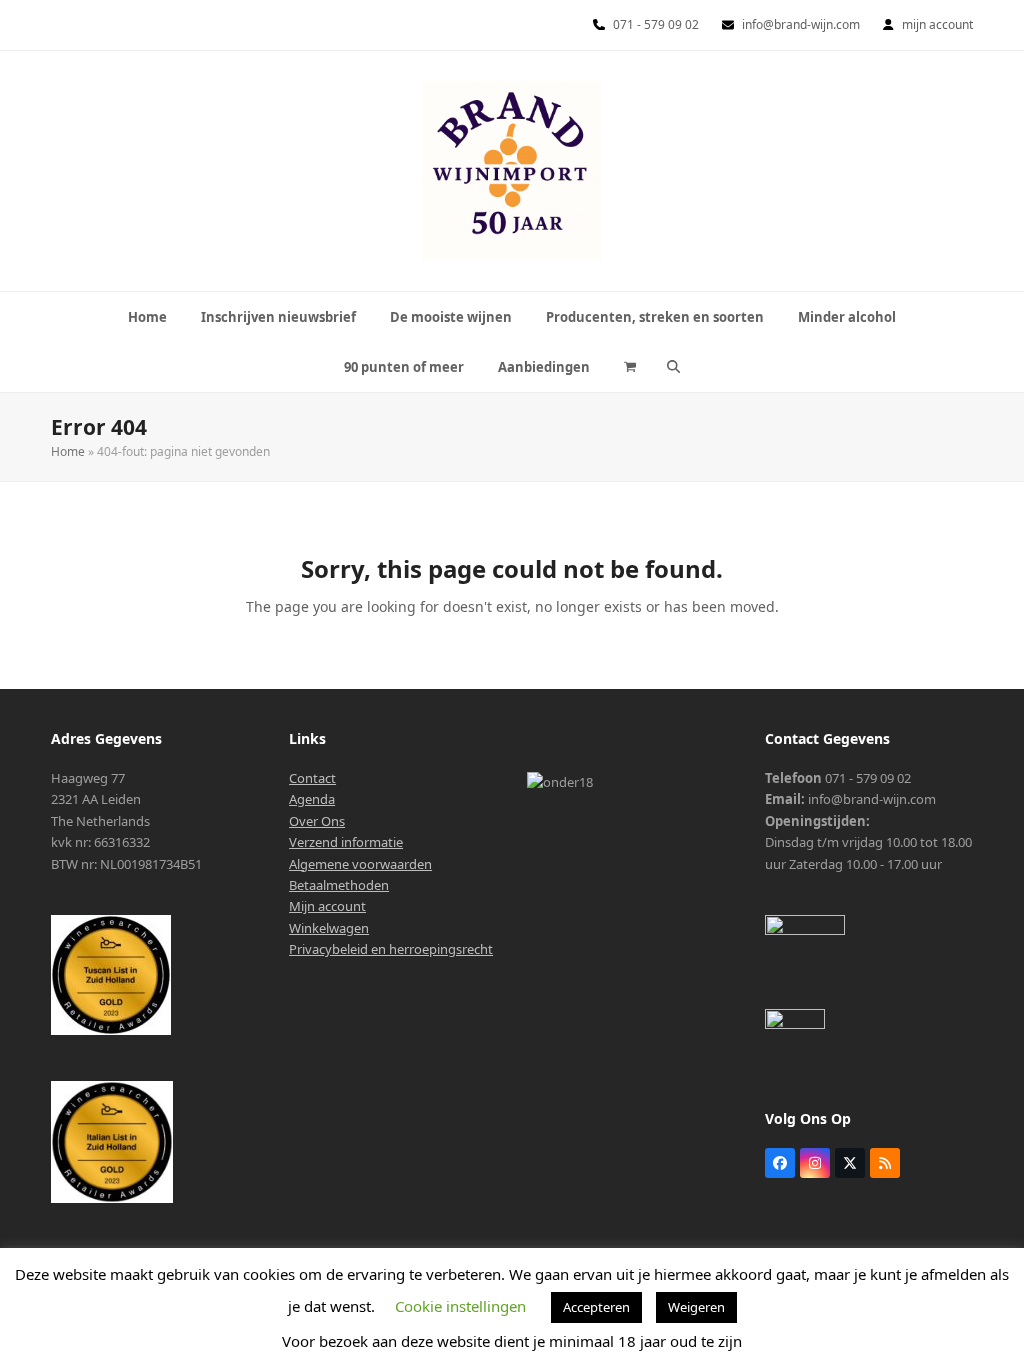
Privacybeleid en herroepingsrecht (391, 949)
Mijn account (327, 906)
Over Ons (317, 821)
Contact (312, 778)
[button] (629, 367)
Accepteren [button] (596, 1307)
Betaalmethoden (339, 885)
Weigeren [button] (696, 1307)
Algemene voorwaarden (360, 864)
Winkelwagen (329, 928)
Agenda (312, 799)
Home (68, 451)
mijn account (937, 24)
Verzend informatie (346, 842)
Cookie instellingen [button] (460, 1306)
